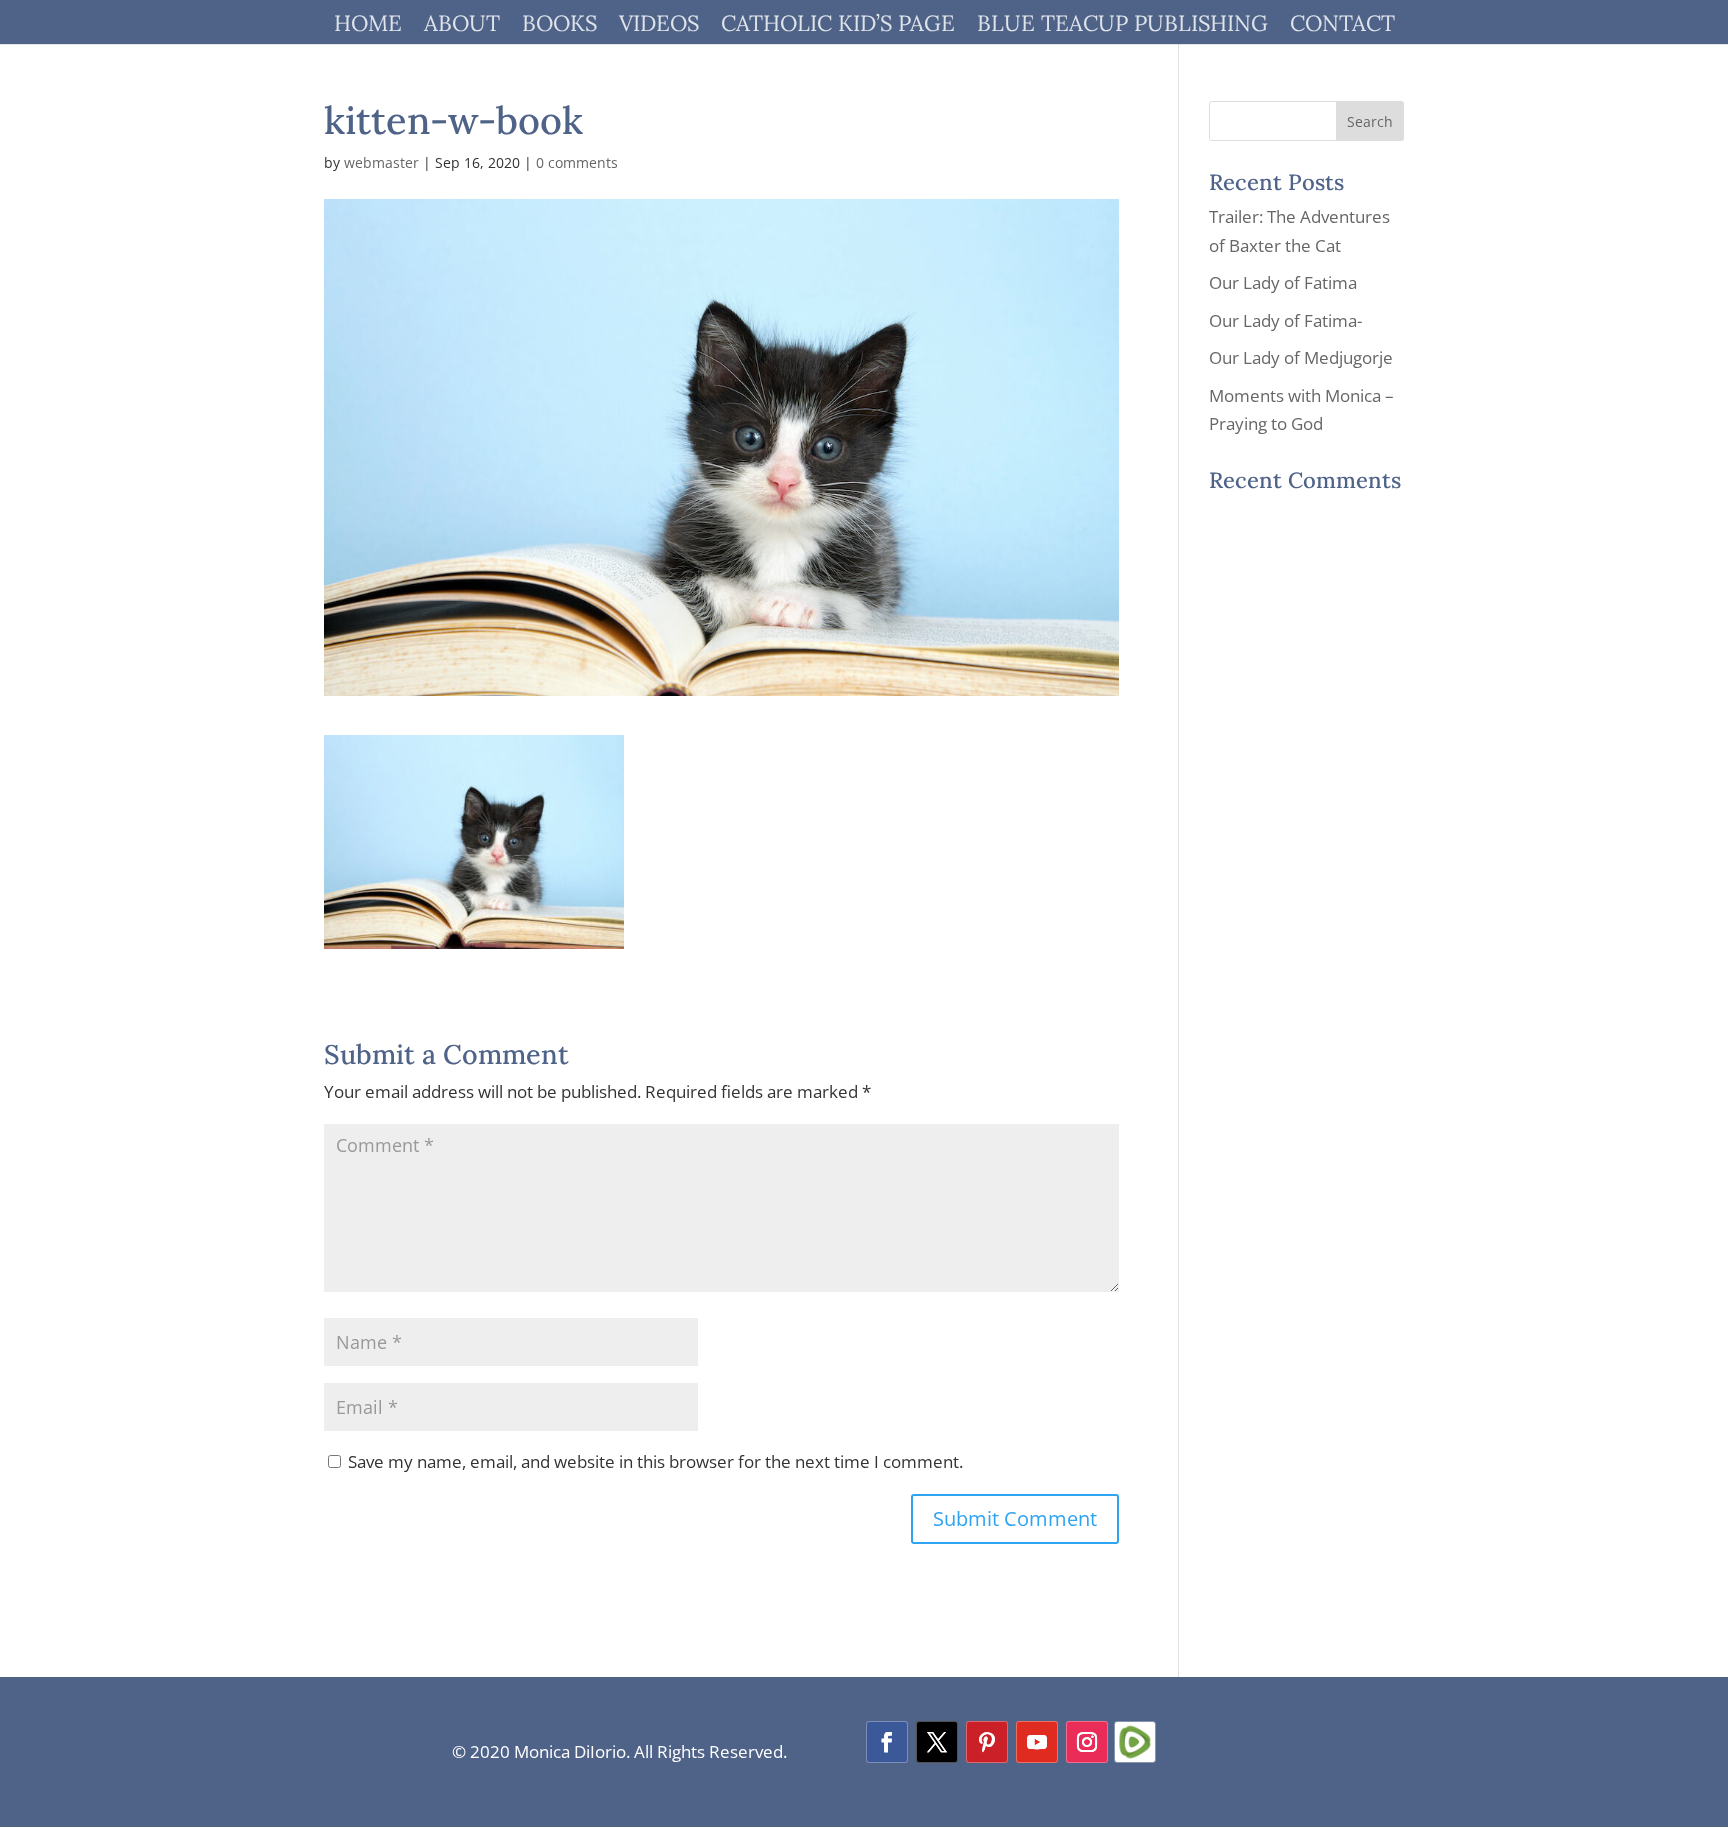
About (462, 26)
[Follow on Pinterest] (987, 1742)
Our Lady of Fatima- (1285, 320)
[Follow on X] (937, 1742)
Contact (1342, 26)
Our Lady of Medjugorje (1301, 357)
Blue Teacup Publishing (1122, 26)
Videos (659, 26)
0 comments (577, 162)
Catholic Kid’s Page (838, 26)
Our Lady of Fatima (1283, 282)
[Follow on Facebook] (887, 1742)
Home (368, 26)
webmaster (381, 162)
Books (559, 26)
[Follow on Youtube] (1037, 1742)
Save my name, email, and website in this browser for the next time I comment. (655, 1461)
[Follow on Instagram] (1087, 1742)
